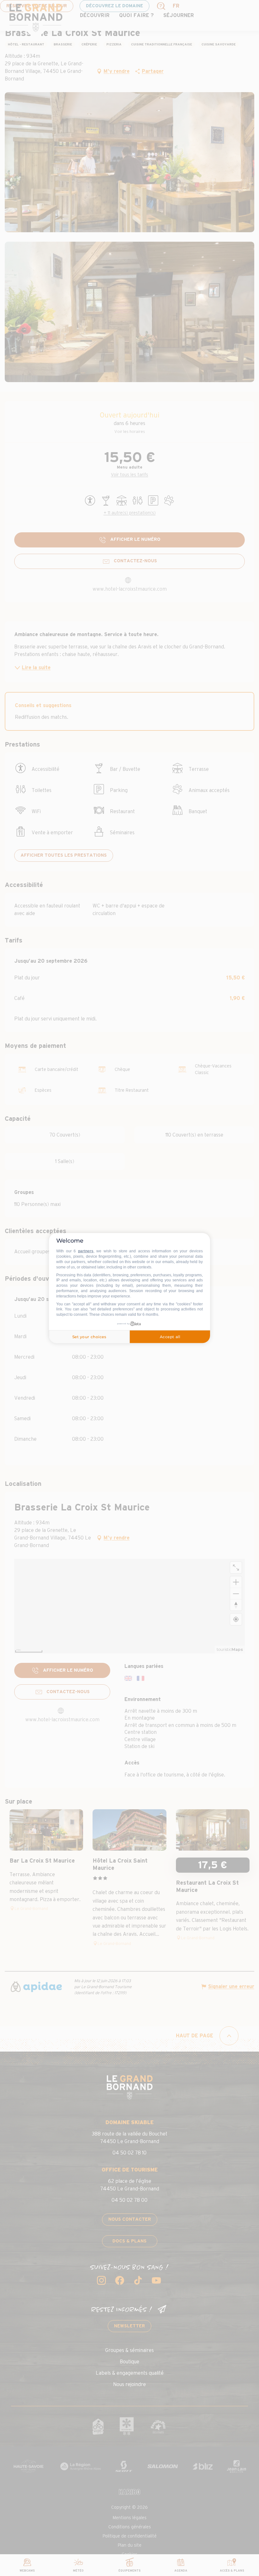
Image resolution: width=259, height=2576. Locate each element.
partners (86, 1251)
